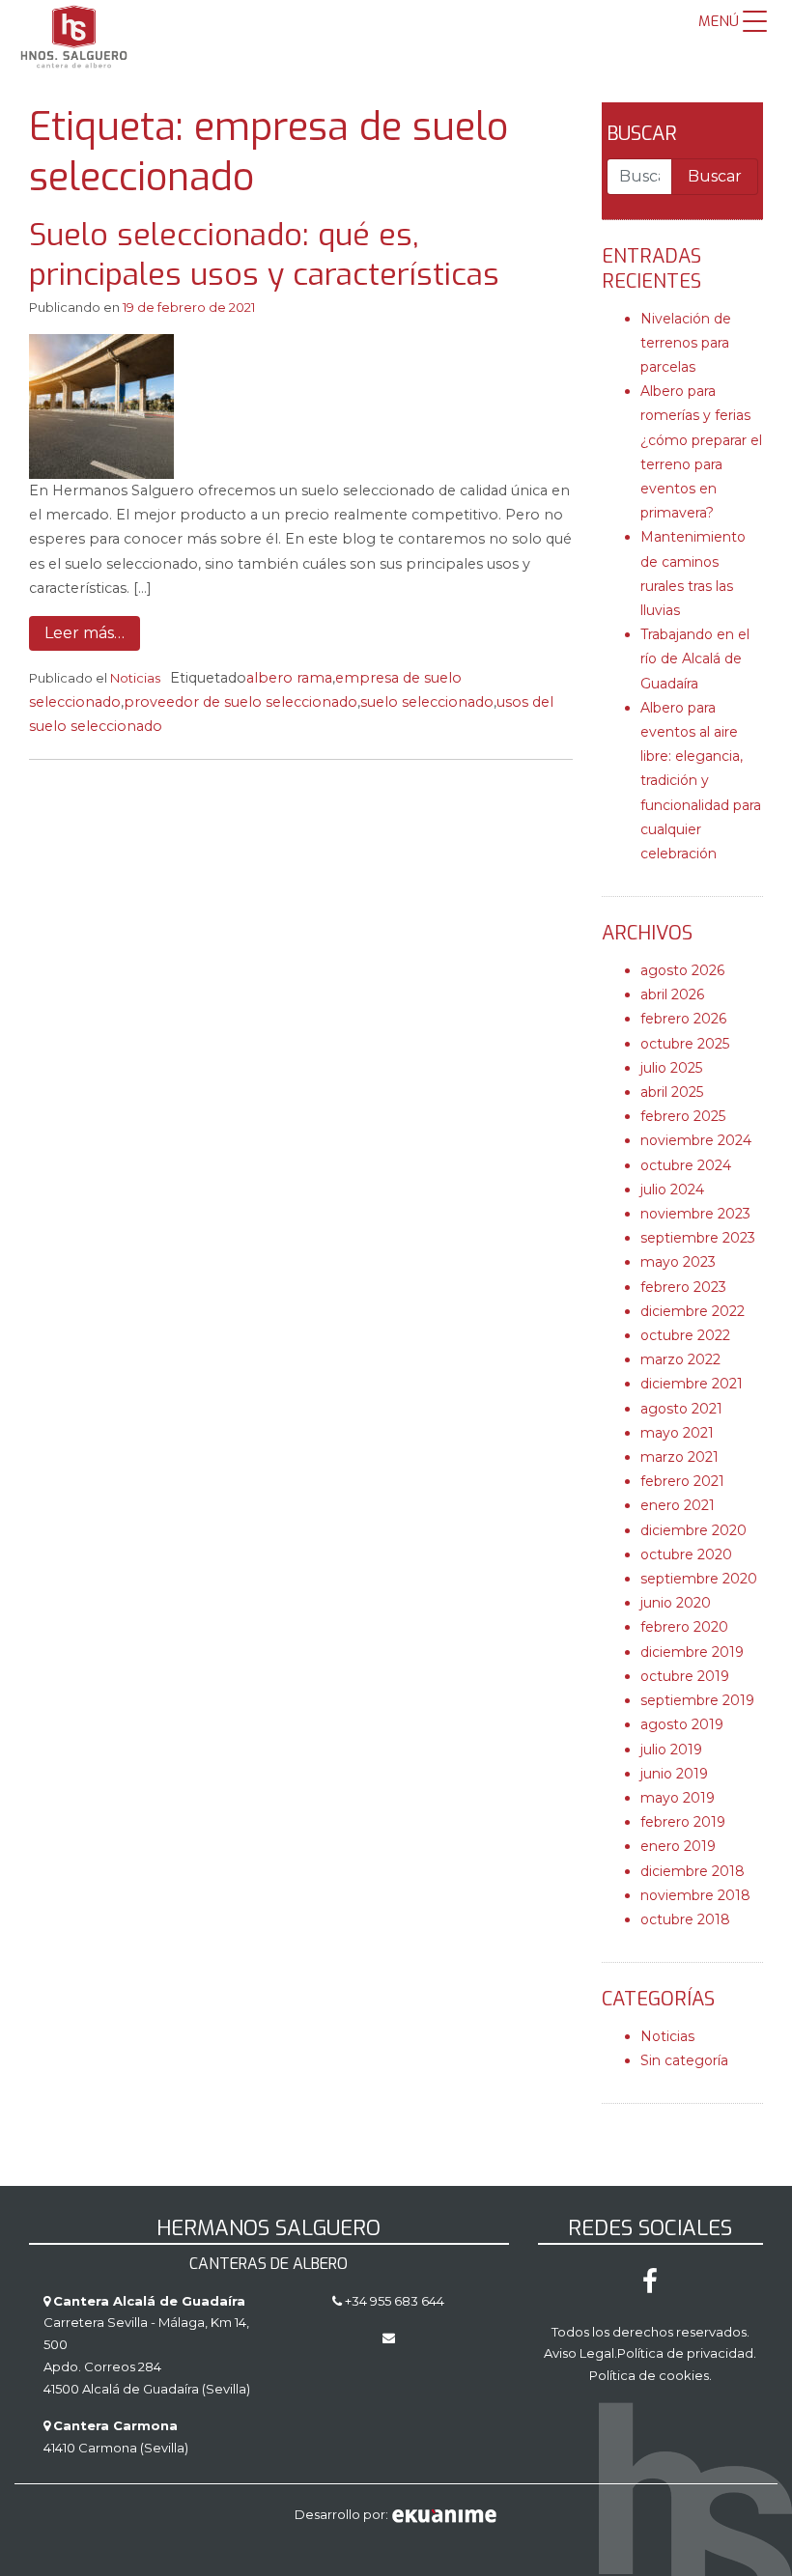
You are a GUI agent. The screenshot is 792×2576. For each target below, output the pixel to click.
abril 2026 (672, 994)
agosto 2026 (682, 970)
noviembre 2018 (695, 1895)
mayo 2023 (678, 1262)
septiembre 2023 (698, 1238)
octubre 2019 (685, 1676)
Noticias (135, 678)
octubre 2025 (685, 1044)
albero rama (289, 678)
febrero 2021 (682, 1481)
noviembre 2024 (696, 1140)
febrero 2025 (683, 1116)
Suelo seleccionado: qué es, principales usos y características (264, 255)
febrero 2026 (683, 1019)
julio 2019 (671, 1750)
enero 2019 (678, 1846)
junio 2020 (676, 1603)
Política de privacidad (685, 2353)
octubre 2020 (686, 1554)
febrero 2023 (683, 1287)
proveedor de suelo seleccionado (240, 702)
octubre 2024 (686, 1165)
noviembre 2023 (695, 1214)
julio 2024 (672, 1190)
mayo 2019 (678, 1798)
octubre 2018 (685, 1919)
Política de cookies (649, 2375)
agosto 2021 (681, 1409)
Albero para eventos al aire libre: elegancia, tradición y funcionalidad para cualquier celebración (701, 781)
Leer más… (85, 633)
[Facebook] (650, 2286)
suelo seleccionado (427, 702)
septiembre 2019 (697, 1700)
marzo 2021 (679, 1457)
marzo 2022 (680, 1359)
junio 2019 (674, 1774)
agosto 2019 (682, 1724)
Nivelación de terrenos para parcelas (686, 343)
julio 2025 (671, 1068)
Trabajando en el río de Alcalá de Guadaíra (695, 658)
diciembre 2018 (693, 1871)
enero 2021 (678, 1505)
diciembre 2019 (692, 1652)
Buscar (642, 134)
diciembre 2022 (693, 1311)
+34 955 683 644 (393, 2301)
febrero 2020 (684, 1627)
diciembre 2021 (692, 1384)
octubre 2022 (685, 1335)
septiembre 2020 (699, 1579)
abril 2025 (672, 1092)
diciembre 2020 (693, 1530)
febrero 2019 (683, 1822)
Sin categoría (684, 2060)
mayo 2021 (677, 1433)
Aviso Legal (579, 2353)
